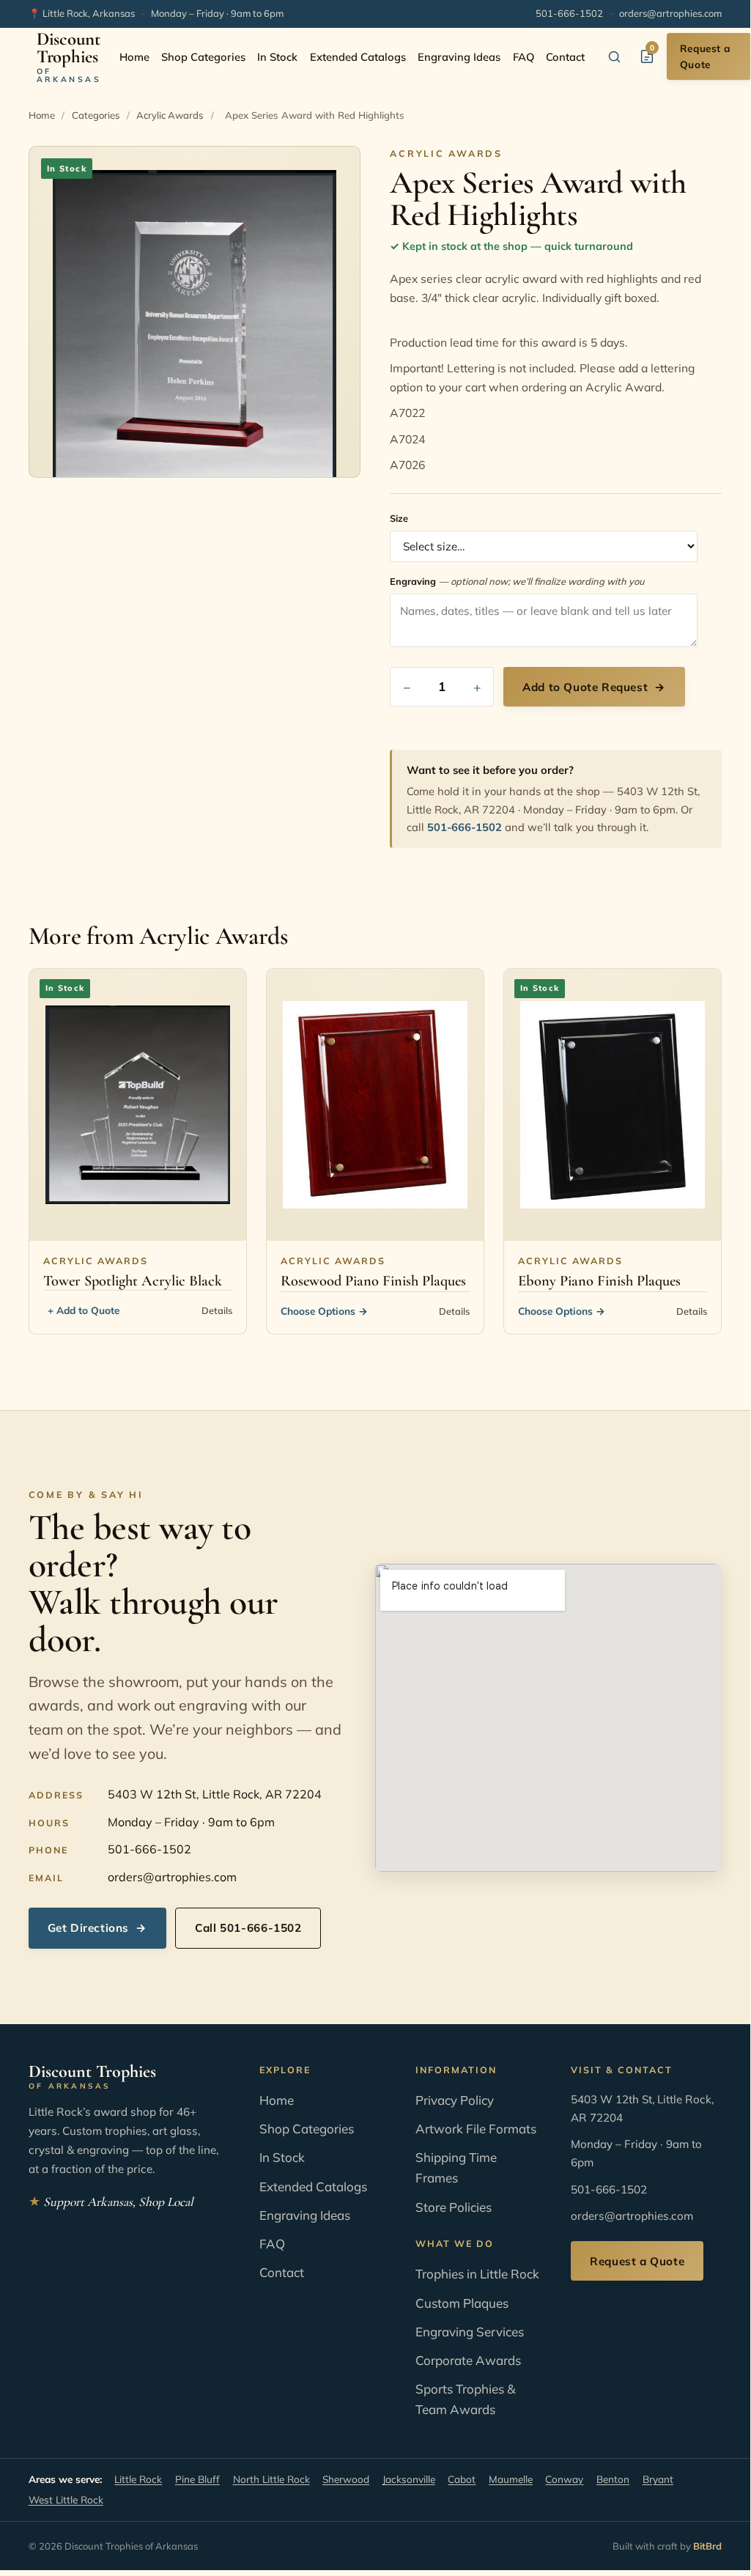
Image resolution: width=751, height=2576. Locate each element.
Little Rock (138, 2479)
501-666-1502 (569, 13)
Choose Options (324, 1311)
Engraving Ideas (459, 57)
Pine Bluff (197, 2479)
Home (134, 57)
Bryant (658, 2479)
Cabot (462, 2479)
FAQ (524, 57)
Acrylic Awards (170, 115)
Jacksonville (409, 2479)
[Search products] (615, 56)
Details (217, 1310)
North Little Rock (271, 2479)
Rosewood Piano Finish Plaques (373, 1281)
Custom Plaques (462, 2303)
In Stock (277, 57)
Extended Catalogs (358, 57)
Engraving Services (470, 2332)
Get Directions (97, 1928)
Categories (96, 115)
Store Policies (454, 2207)
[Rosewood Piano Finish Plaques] (375, 1105)
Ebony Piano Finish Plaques (599, 1281)
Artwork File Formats (476, 2129)
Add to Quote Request (594, 687)
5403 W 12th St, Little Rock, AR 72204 (215, 1794)
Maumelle (511, 2479)
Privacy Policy (455, 2100)
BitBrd (707, 2546)
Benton (613, 2479)
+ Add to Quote (84, 1310)
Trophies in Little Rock (477, 2274)
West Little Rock (66, 2499)
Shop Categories (203, 57)
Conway (564, 2479)
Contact (565, 57)
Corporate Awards (468, 2360)
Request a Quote (705, 56)
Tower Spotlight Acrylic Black (133, 1281)
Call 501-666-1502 (248, 1928)
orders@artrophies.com (670, 13)
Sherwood (346, 2479)
